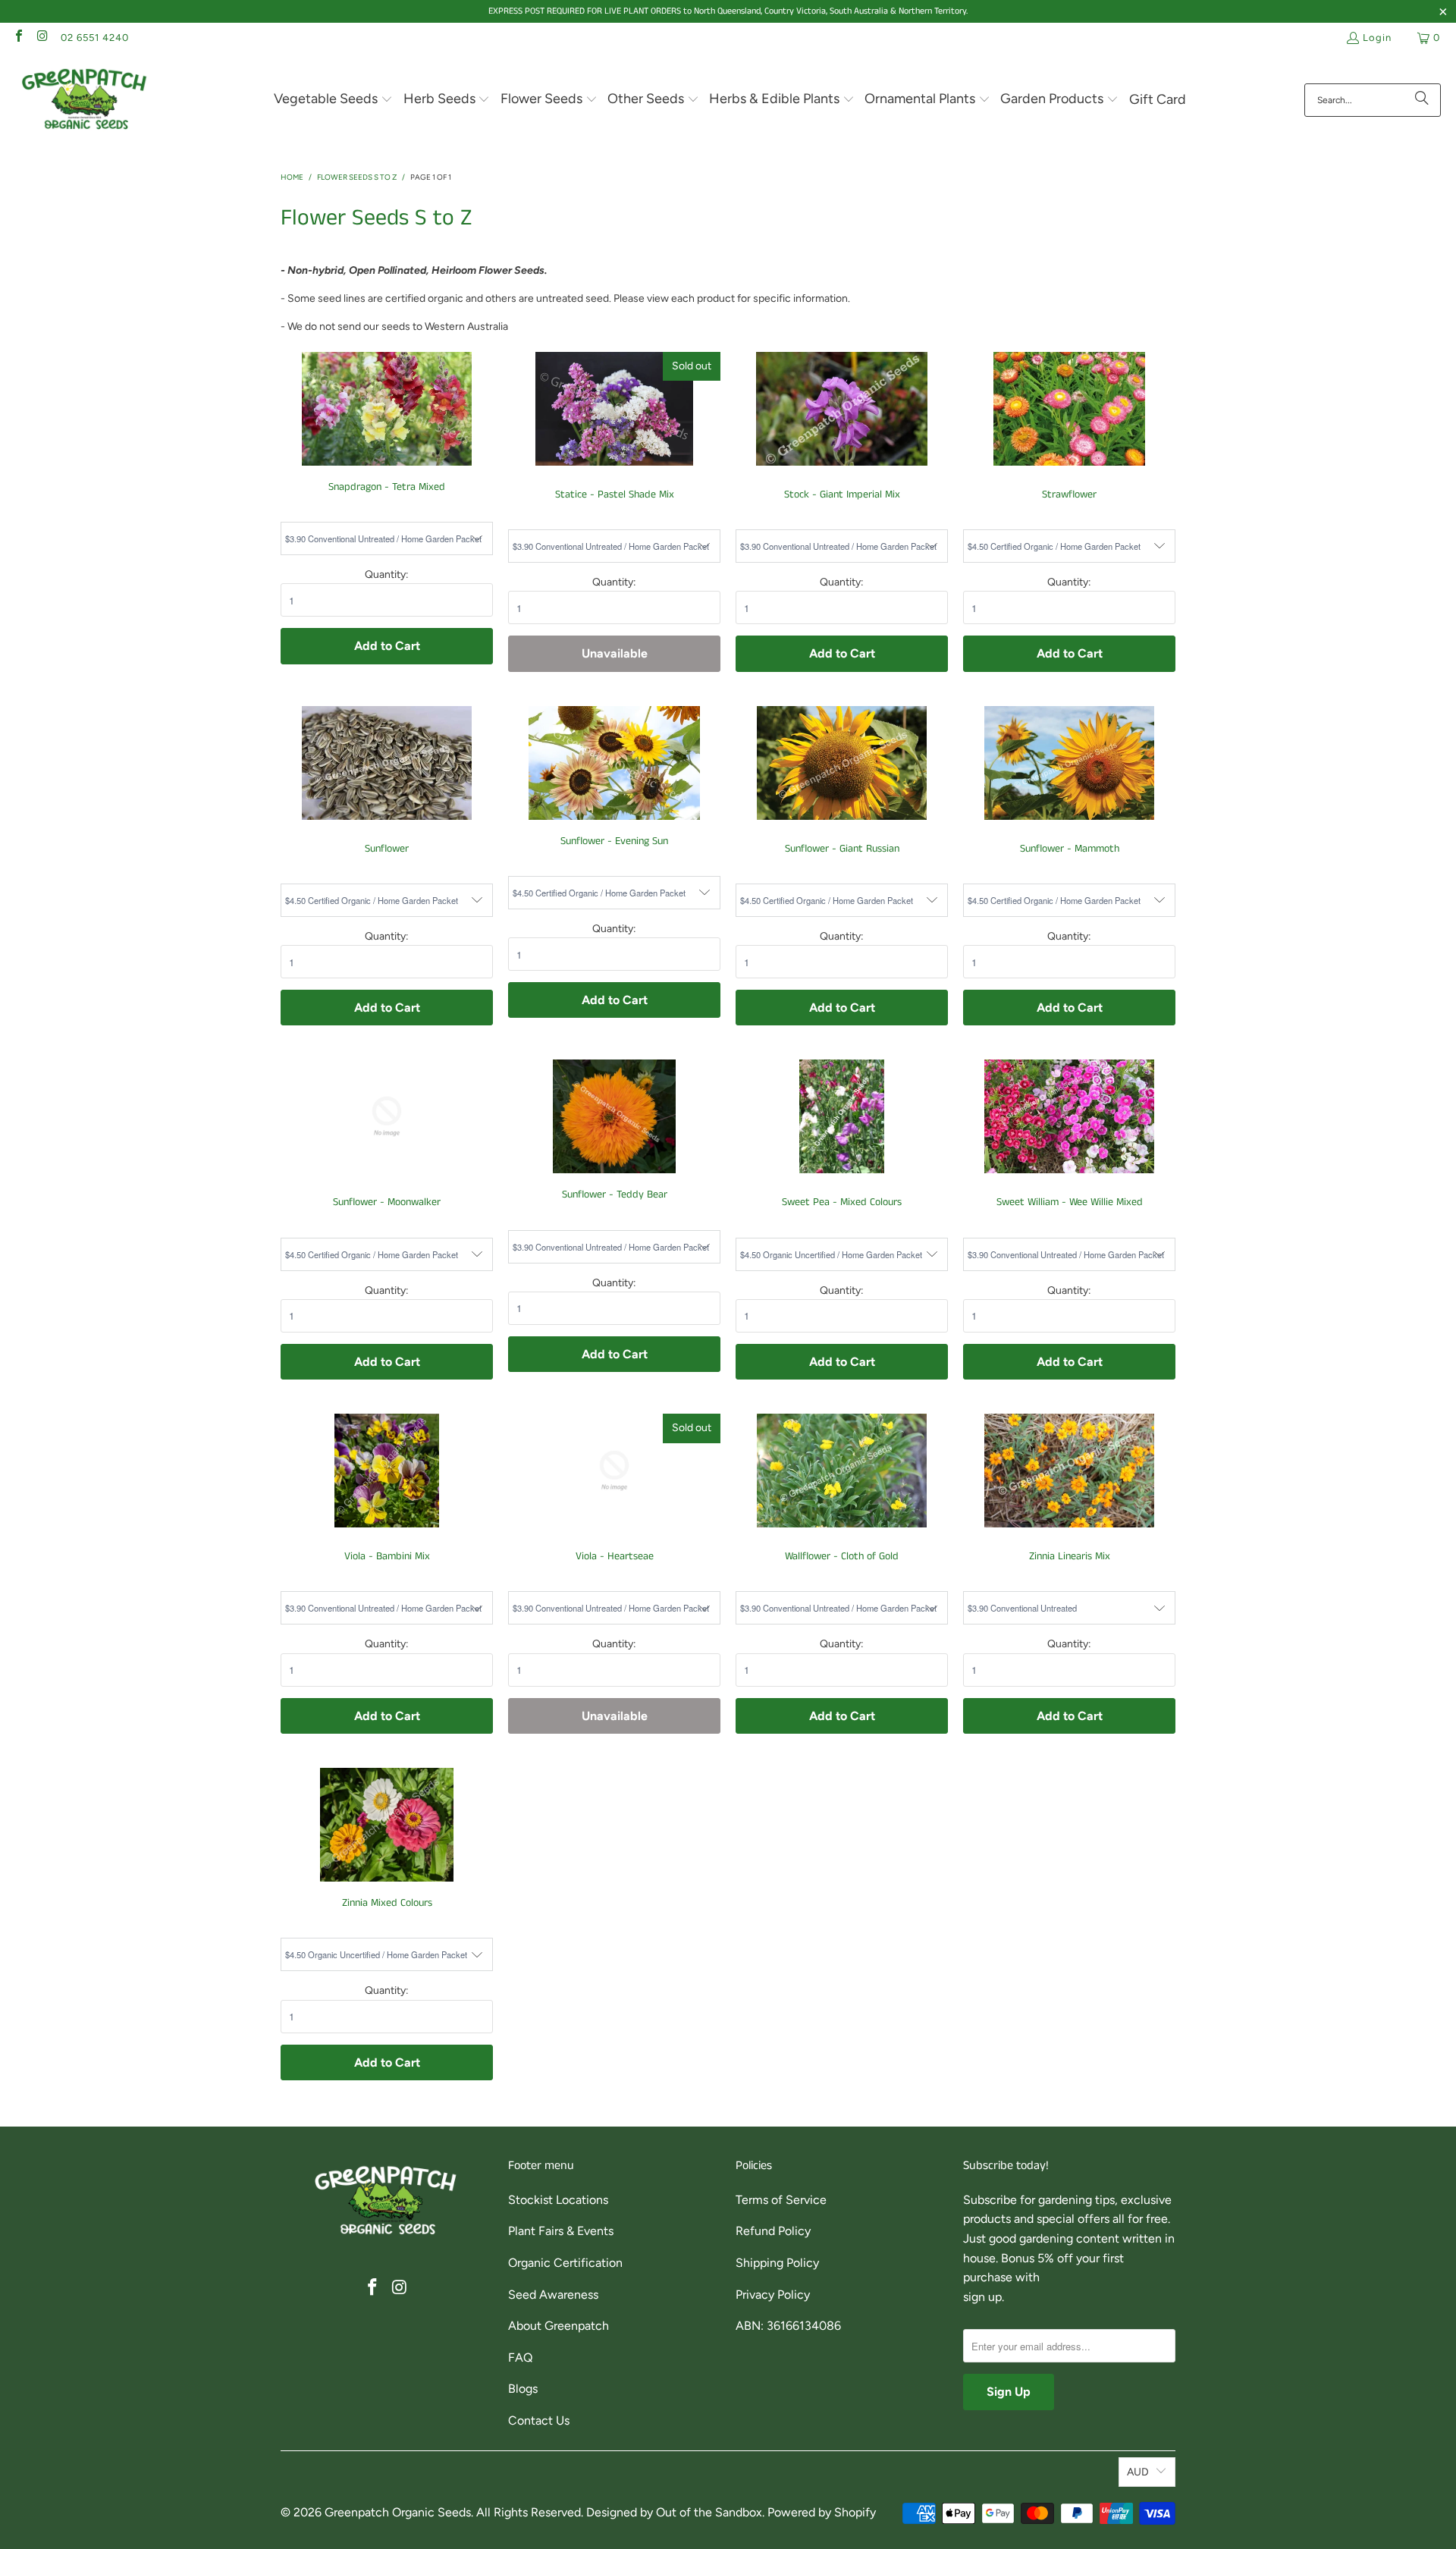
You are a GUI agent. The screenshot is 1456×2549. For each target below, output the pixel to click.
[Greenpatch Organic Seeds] (85, 100)
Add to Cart (387, 646)
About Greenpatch (559, 2326)
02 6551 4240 (95, 38)
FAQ (520, 2358)
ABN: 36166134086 (788, 2326)
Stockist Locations (558, 2200)
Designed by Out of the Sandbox (674, 2512)
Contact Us (539, 2420)
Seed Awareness (553, 2295)
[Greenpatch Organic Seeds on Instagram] (42, 38)
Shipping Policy (777, 2263)
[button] (333, 100)
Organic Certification (565, 2263)
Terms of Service (781, 2200)
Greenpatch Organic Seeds (398, 2512)
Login (1377, 38)
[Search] (1422, 100)
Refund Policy (773, 2231)
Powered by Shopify (822, 2512)
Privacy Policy (773, 2295)
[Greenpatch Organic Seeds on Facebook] (18, 38)
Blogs (523, 2389)
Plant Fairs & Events (561, 2231)
